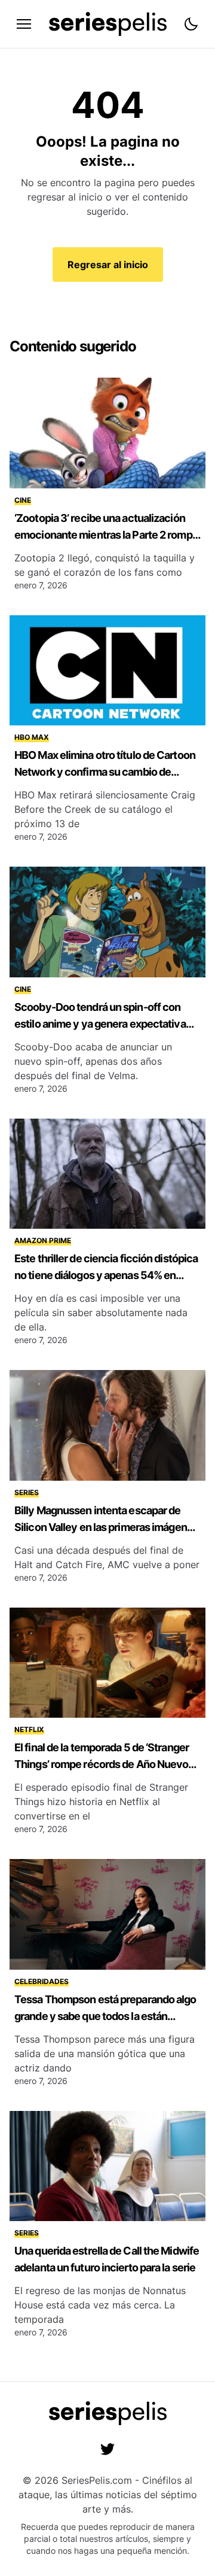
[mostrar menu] (24, 24)
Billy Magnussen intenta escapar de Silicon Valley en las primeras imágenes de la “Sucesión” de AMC (106, 1527)
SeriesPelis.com (97, 2480)
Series (27, 1492)
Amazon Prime (43, 1240)
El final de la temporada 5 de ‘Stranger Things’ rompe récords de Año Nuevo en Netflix (102, 1764)
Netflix (29, 1729)
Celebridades (42, 1981)
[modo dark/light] (191, 24)
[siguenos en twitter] (107, 2449)
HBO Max (32, 737)
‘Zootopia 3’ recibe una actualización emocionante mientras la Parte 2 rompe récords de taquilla (106, 535)
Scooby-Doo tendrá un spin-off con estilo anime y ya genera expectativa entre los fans (100, 1024)
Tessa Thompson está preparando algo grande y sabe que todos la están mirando (105, 2016)
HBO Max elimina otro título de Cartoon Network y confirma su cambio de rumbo (105, 772)
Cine (23, 500)
